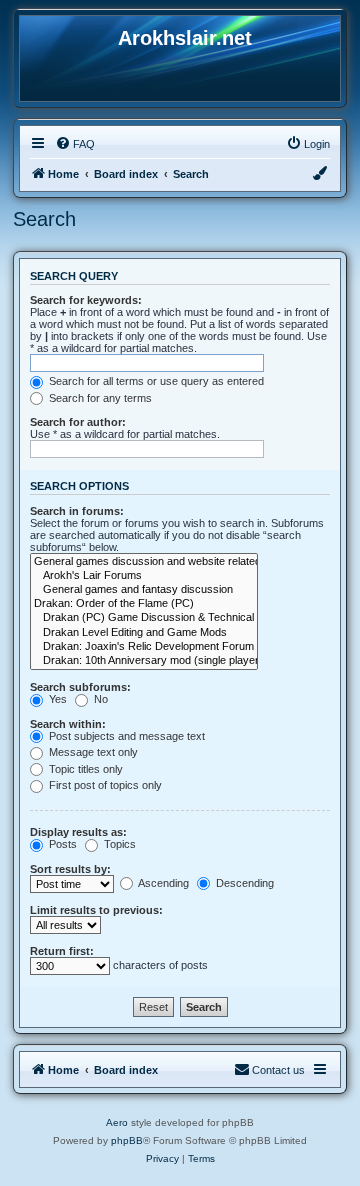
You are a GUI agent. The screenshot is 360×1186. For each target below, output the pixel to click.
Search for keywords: (86, 300)
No (99, 699)
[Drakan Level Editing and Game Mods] (144, 633)
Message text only (92, 752)
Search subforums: (80, 687)
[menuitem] (75, 144)
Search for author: (78, 422)
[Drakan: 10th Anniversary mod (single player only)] (144, 661)
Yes (56, 699)
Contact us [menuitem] (278, 1070)
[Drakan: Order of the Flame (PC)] (144, 604)
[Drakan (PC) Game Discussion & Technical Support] (144, 618)
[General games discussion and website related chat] (144, 562)
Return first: (62, 951)
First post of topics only (104, 785)
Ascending (162, 883)
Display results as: (78, 832)
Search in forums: (77, 511)
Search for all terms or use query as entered (155, 381)
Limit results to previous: (96, 910)
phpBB (127, 1140)
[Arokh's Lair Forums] (144, 576)
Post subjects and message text (125, 736)
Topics (118, 844)
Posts (61, 844)
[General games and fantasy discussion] (144, 590)
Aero (117, 1122)
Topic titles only (84, 769)
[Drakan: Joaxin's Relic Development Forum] (144, 647)
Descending (243, 883)
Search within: (68, 724)
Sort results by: (70, 869)
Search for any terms (99, 398)
